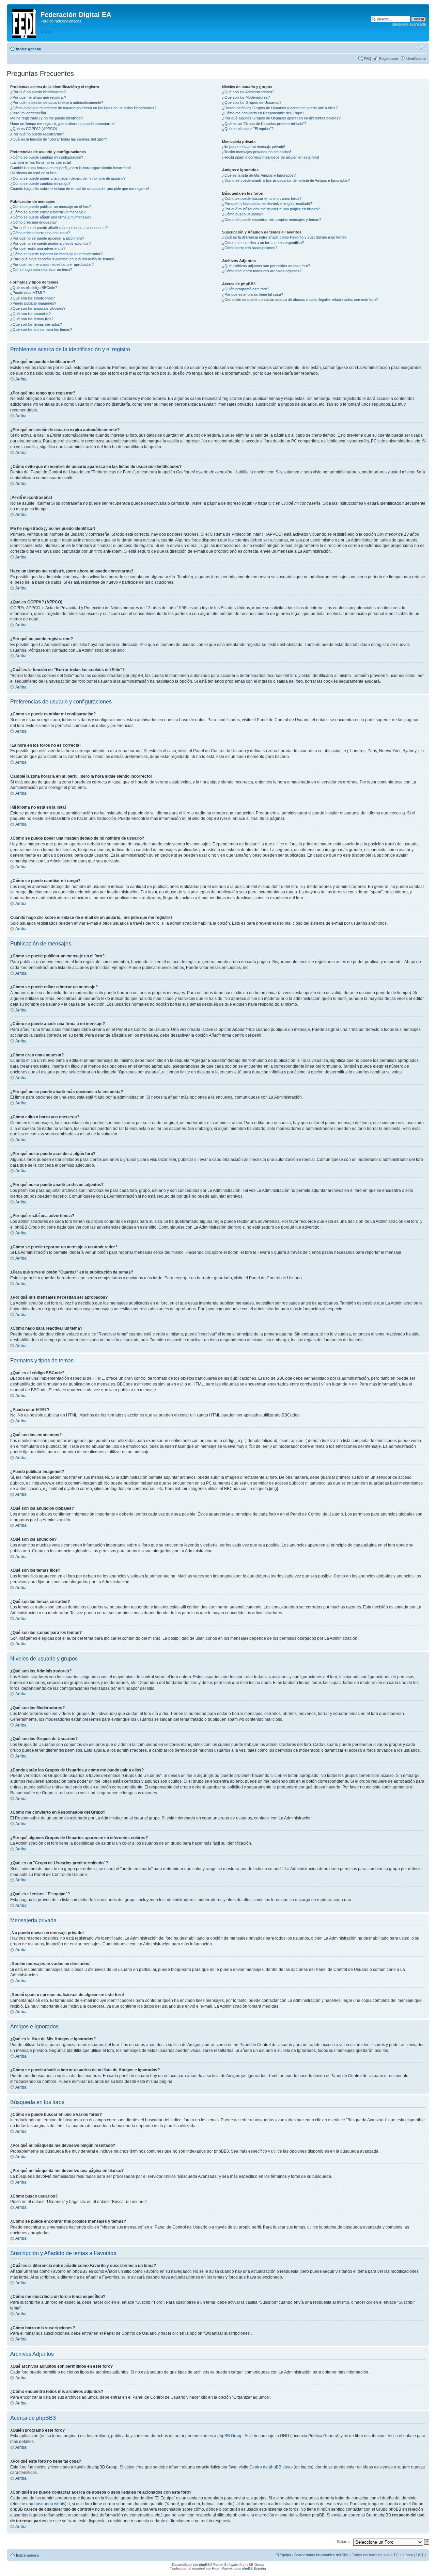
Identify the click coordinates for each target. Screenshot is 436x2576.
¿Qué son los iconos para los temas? (41, 329)
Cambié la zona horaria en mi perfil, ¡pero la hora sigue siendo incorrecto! (71, 168)
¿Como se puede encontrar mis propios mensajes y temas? (272, 220)
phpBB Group (230, 2436)
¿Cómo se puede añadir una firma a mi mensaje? (51, 217)
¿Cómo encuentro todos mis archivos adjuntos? (262, 271)
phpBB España (254, 2568)
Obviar (46, 32)
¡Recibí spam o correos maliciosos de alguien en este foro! (271, 157)
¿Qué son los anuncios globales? (38, 308)
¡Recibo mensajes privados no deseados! (256, 152)
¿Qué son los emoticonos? (33, 298)
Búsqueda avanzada (409, 24)
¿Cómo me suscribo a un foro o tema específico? (263, 243)
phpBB (204, 2565)
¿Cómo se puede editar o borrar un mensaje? (48, 212)
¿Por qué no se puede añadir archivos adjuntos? (50, 243)
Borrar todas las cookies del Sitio (321, 2555)
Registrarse (388, 59)
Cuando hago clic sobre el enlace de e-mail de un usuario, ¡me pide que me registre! (80, 189)
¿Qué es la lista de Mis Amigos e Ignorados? (259, 175)
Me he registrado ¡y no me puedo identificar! (46, 118)
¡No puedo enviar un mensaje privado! (254, 147)
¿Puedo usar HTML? (28, 293)
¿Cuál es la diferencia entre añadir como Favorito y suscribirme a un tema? (284, 237)
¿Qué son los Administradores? (248, 92)
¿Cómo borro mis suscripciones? (250, 248)
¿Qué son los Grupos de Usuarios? (252, 102)
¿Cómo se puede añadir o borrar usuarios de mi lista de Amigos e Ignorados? (286, 180)
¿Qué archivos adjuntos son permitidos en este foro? (266, 266)
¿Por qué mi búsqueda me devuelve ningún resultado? (267, 204)
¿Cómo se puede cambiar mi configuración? (47, 157)
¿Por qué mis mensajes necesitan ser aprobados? (52, 264)
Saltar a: (344, 2542)
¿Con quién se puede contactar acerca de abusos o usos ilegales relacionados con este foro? (300, 299)
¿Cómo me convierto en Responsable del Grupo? (263, 113)
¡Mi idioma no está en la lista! (34, 173)
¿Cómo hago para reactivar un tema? (41, 270)
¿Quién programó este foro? (246, 289)
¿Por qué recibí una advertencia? (38, 248)
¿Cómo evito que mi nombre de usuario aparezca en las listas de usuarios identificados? (83, 108)
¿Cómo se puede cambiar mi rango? (40, 183)
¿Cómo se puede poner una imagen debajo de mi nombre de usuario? (68, 178)
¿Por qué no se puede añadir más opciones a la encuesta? (59, 228)
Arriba (21, 379)
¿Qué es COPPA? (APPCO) (34, 129)
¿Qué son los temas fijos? (32, 319)
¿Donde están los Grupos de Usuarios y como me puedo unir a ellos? (280, 108)
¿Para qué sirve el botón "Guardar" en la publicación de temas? (63, 259)
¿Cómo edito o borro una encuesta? (40, 233)
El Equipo (283, 2555)
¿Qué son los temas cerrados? (36, 324)
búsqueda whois (50, 2504)
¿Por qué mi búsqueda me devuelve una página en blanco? (271, 209)
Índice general (29, 49)
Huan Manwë (222, 2568)
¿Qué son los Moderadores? (246, 97)
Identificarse (416, 59)
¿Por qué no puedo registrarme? (37, 134)
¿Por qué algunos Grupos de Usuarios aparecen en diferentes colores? (281, 118)
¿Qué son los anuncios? (30, 314)
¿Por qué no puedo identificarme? (38, 92)
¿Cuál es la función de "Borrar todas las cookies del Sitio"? (59, 139)
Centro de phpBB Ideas (271, 2467)
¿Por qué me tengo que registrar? (38, 97)
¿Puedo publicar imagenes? (33, 303)
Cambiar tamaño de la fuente (421, 48)
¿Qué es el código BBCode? (34, 288)
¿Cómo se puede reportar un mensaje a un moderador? (56, 254)
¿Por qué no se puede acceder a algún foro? (47, 238)
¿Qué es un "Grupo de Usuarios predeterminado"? (264, 124)
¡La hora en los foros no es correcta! (41, 162)
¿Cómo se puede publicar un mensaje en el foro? (51, 207)
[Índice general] (25, 22)
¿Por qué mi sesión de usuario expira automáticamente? (57, 102)
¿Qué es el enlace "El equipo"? (248, 129)
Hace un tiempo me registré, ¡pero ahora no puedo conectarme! (63, 124)
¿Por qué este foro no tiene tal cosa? (253, 294)
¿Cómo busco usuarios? (243, 214)
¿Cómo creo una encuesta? (33, 222)
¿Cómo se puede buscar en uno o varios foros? (262, 198)
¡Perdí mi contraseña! (28, 113)
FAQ (368, 59)
